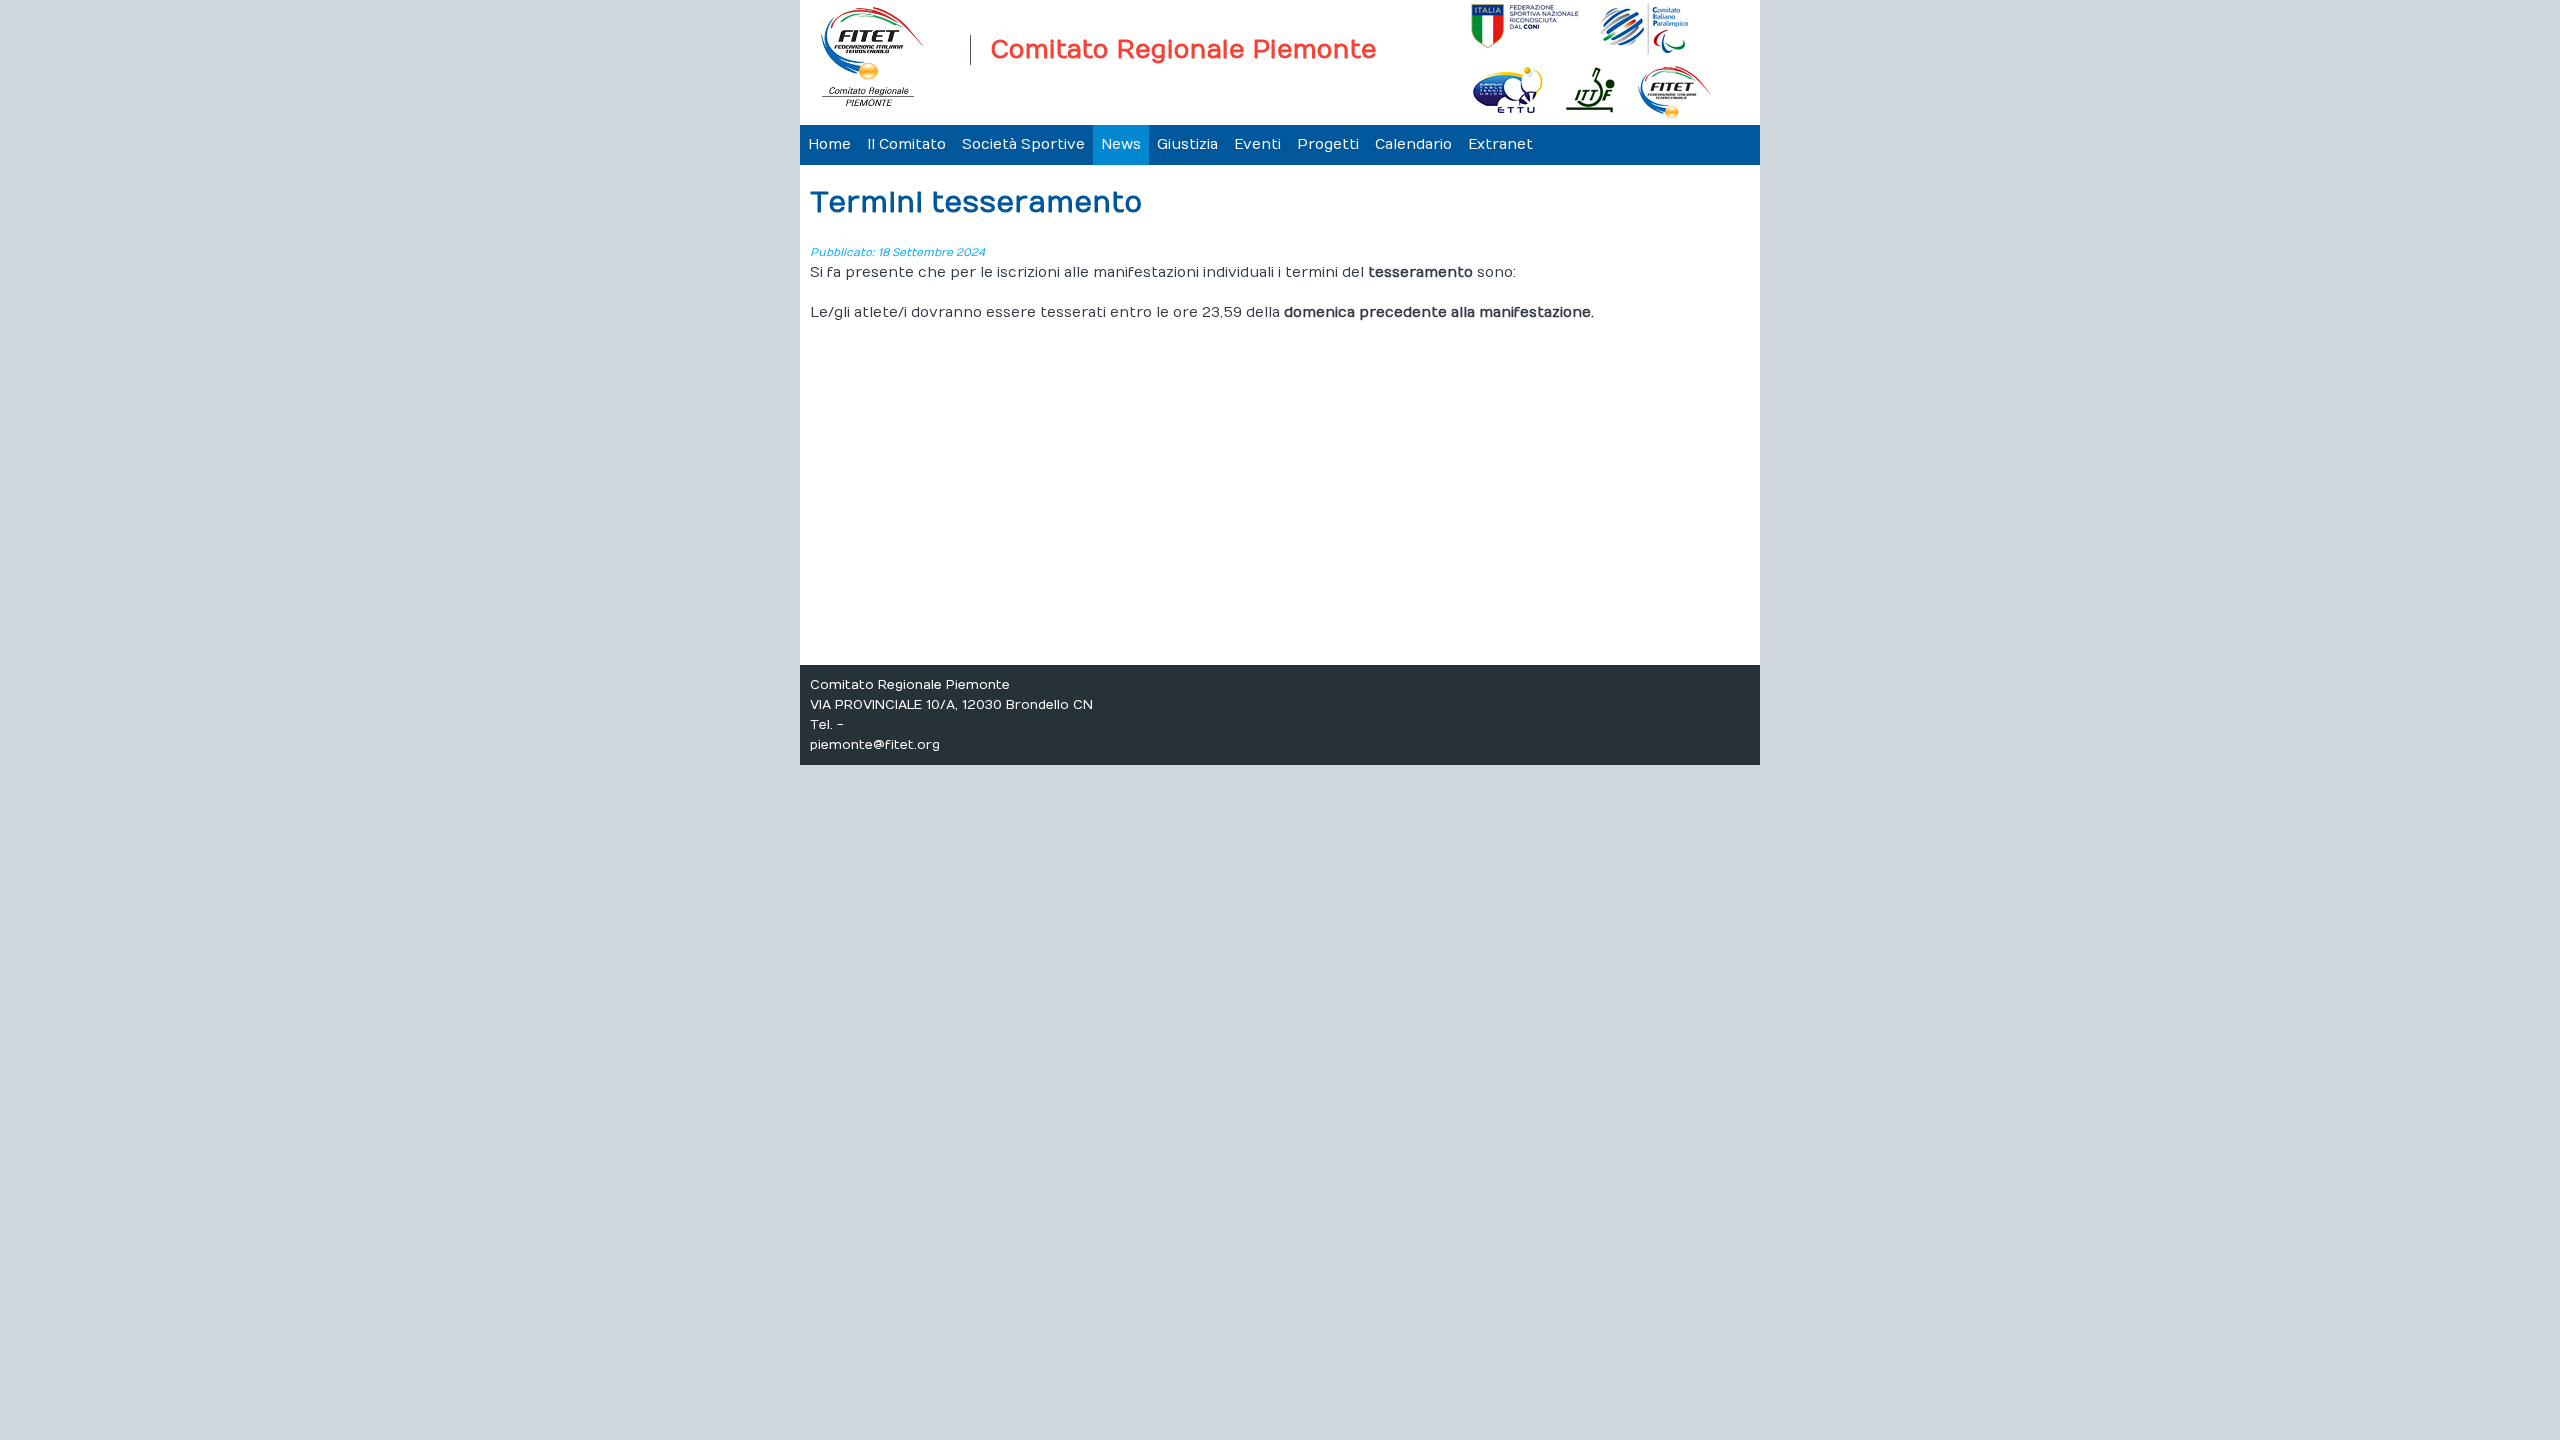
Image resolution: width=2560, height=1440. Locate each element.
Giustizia (1187, 144)
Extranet (1500, 144)
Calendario (1413, 144)
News (1121, 144)
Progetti (1328, 144)
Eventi (1257, 144)
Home (829, 144)
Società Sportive (1023, 144)
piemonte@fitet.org (875, 745)
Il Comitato (906, 144)
